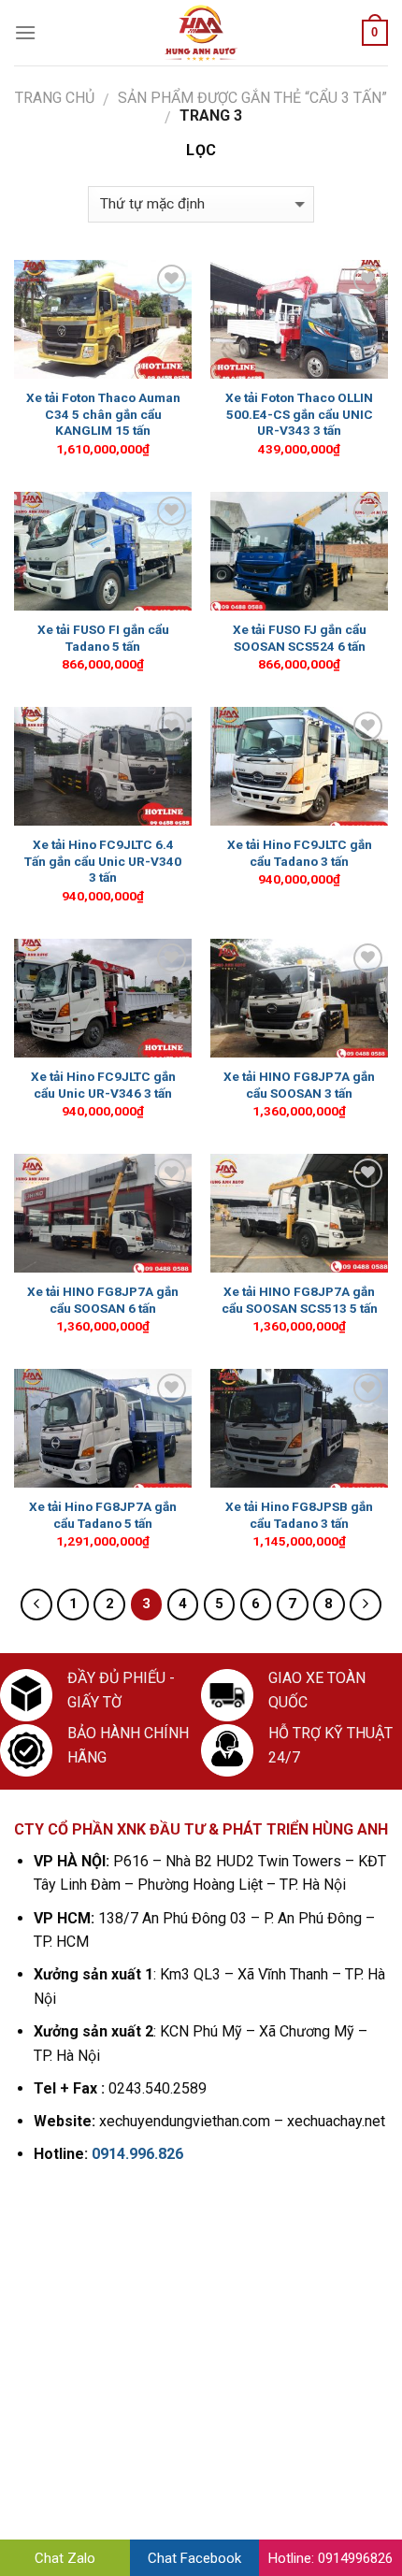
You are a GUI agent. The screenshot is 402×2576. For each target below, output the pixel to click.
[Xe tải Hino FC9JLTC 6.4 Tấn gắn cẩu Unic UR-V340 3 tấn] (103, 766)
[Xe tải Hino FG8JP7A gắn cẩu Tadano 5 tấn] (103, 1428)
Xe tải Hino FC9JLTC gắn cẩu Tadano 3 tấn (300, 853)
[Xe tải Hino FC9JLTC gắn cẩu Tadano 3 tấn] (299, 766)
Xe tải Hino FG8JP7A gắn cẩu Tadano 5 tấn (103, 1515)
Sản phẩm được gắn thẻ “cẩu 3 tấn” (252, 98)
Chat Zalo (65, 2558)
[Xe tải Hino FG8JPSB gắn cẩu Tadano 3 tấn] (299, 1428)
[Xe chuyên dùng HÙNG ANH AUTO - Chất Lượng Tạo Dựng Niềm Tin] (201, 33)
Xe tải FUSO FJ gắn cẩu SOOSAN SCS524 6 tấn (300, 638)
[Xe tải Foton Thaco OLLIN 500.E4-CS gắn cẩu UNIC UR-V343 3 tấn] (299, 319)
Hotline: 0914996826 (330, 2558)
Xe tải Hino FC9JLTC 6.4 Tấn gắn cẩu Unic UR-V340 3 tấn (103, 861)
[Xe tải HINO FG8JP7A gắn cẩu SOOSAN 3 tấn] (299, 998)
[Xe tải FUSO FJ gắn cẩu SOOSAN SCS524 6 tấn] (299, 551)
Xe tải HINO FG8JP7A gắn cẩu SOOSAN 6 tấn (103, 1300)
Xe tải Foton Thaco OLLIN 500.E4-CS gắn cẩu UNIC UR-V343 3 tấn (299, 414)
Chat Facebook (194, 2558)
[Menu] (25, 32)
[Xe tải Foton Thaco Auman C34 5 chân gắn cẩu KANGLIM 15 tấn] (103, 319)
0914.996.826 (137, 2154)
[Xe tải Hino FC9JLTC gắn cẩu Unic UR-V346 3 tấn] (103, 998)
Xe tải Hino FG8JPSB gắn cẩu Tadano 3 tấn (299, 1515)
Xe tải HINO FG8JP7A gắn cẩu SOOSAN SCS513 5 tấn (300, 1300)
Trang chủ (55, 98)
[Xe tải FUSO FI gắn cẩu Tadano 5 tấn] (103, 551)
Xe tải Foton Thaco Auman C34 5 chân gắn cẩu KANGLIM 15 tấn (103, 414)
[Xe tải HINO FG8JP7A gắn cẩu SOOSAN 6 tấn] (103, 1213)
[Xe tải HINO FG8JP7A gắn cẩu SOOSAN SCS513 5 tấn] (299, 1213)
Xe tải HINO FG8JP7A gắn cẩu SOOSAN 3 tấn (299, 1085)
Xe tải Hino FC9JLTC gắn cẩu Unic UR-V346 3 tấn (103, 1085)
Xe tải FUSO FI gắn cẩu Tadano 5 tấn (103, 638)
